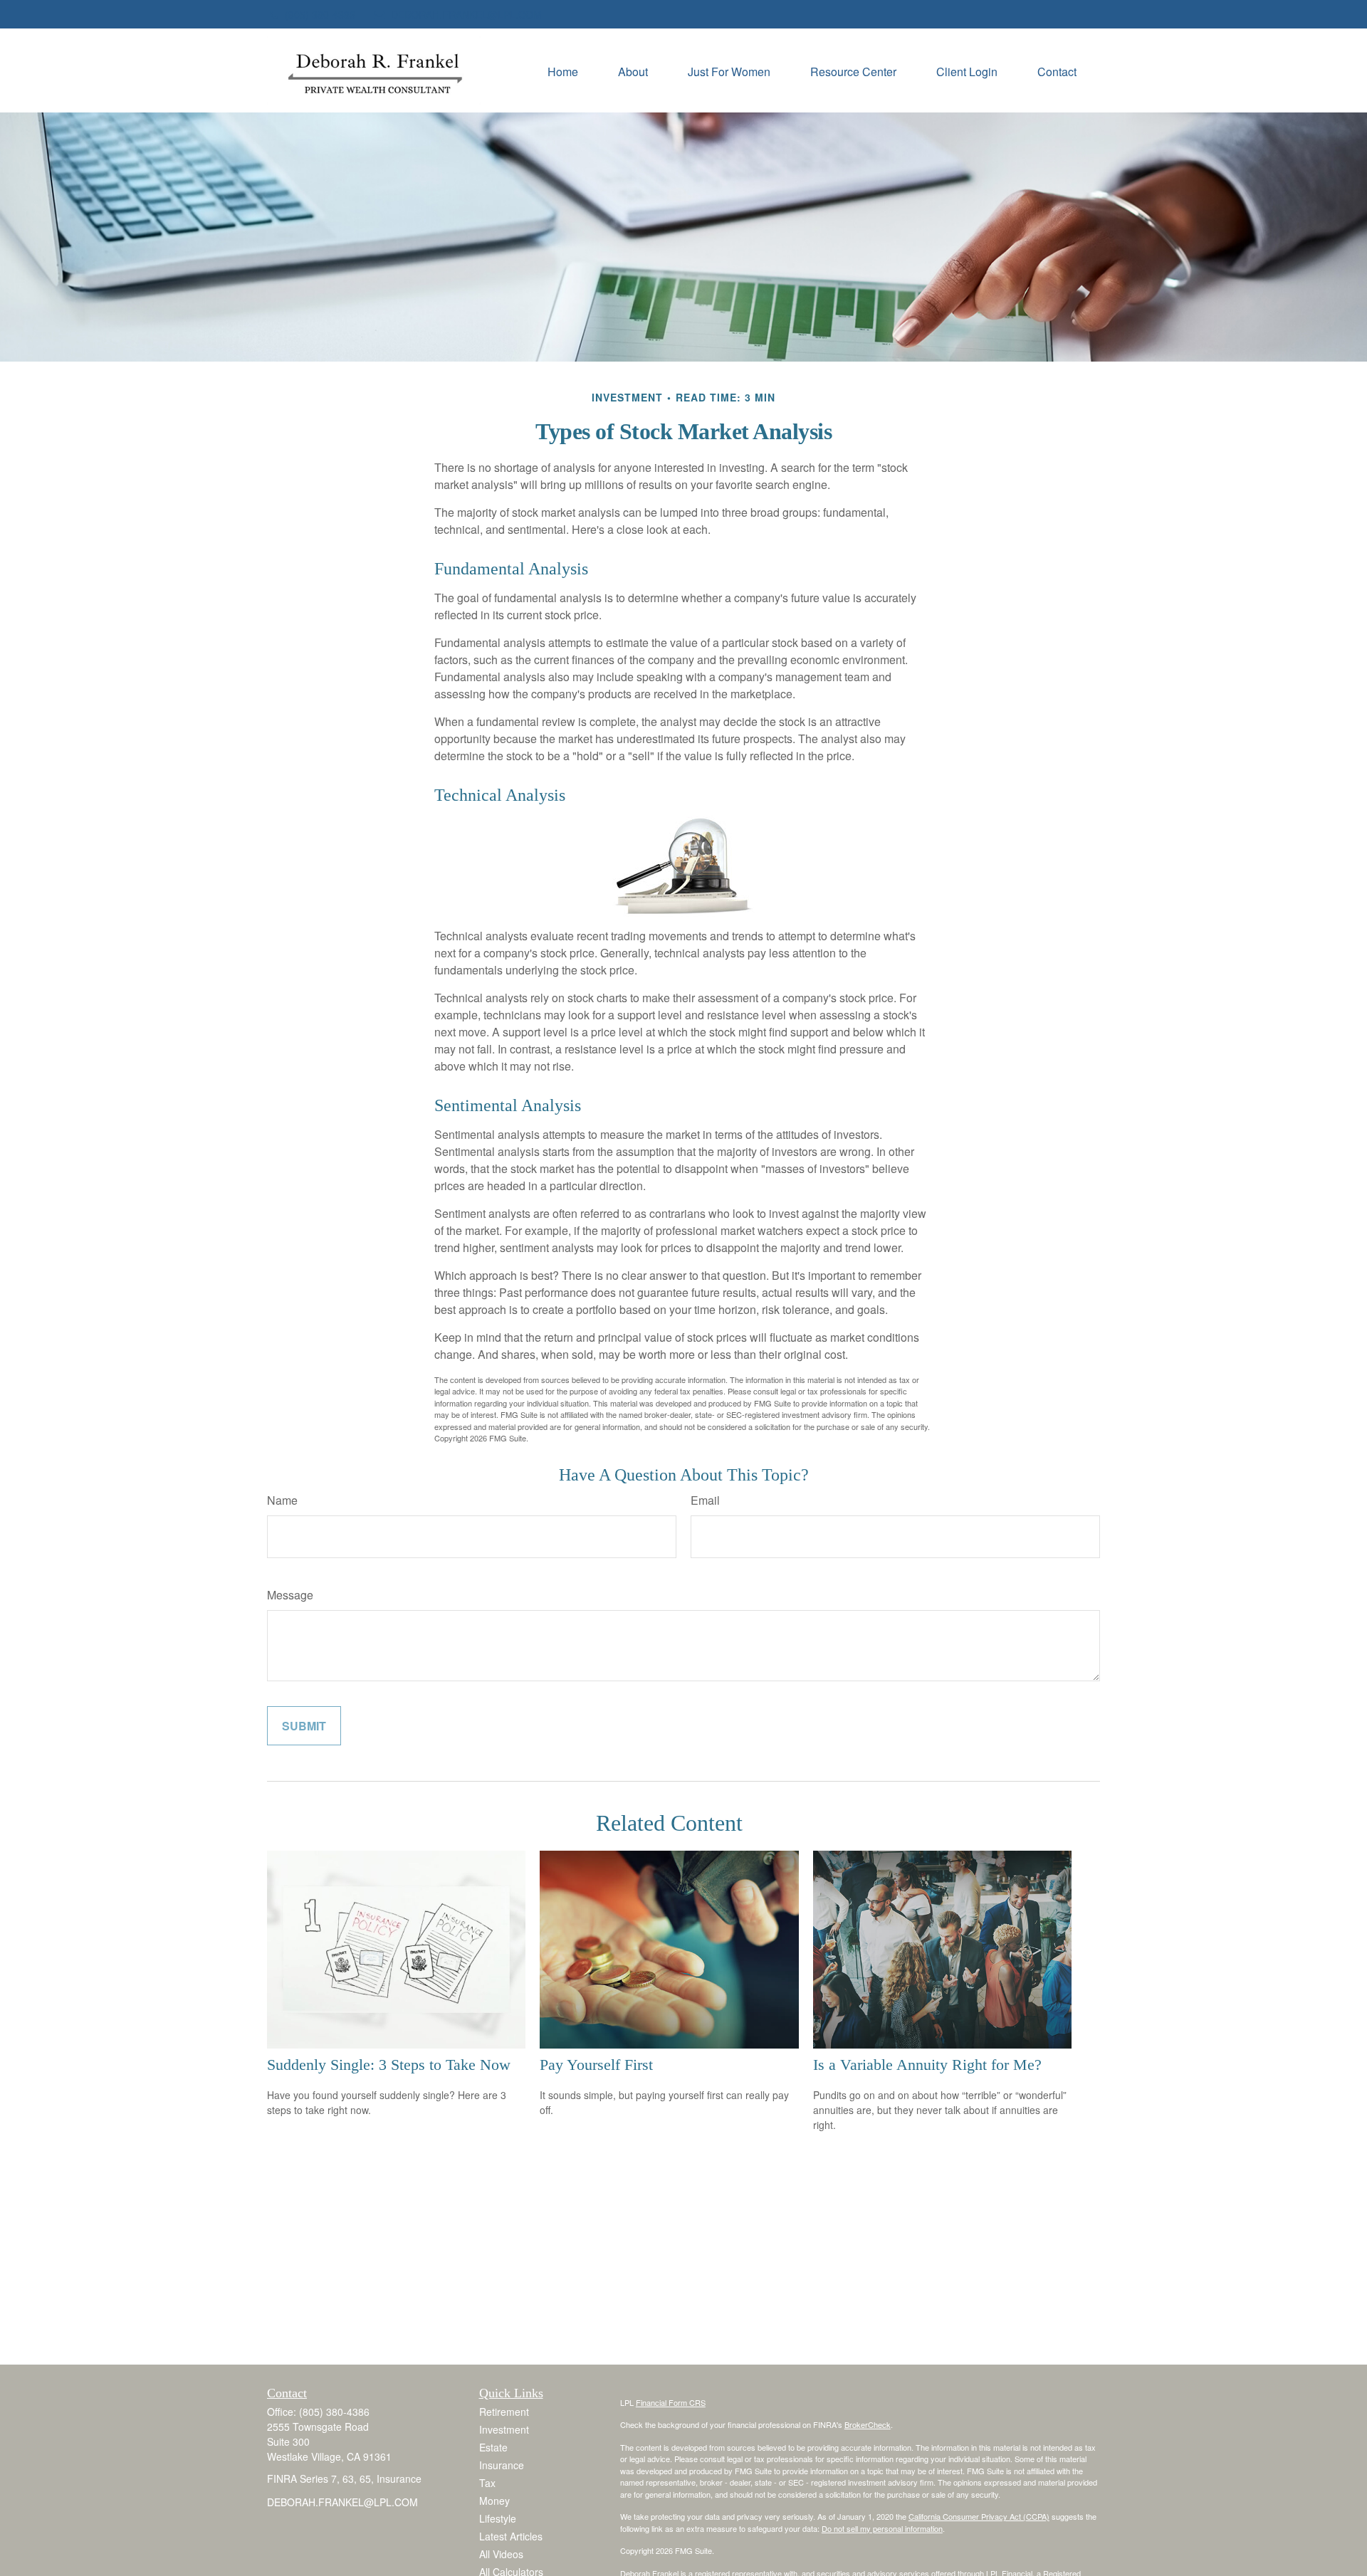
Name (282, 1500)
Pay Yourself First (596, 2065)
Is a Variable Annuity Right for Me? (927, 2065)
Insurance (502, 2465)
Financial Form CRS (671, 2402)
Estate (493, 2447)
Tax (487, 2483)
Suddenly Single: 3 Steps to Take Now (389, 2065)
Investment (504, 2429)
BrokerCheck (868, 2424)
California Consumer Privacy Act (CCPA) (979, 2516)
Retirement (504, 2412)
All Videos (501, 2554)
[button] (563, 70)
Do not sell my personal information (882, 2528)
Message (290, 1595)
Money (494, 2501)
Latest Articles (511, 2536)
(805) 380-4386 (320, 14)
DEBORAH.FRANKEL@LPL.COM (466, 14)
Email (705, 1500)
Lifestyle (498, 2518)
